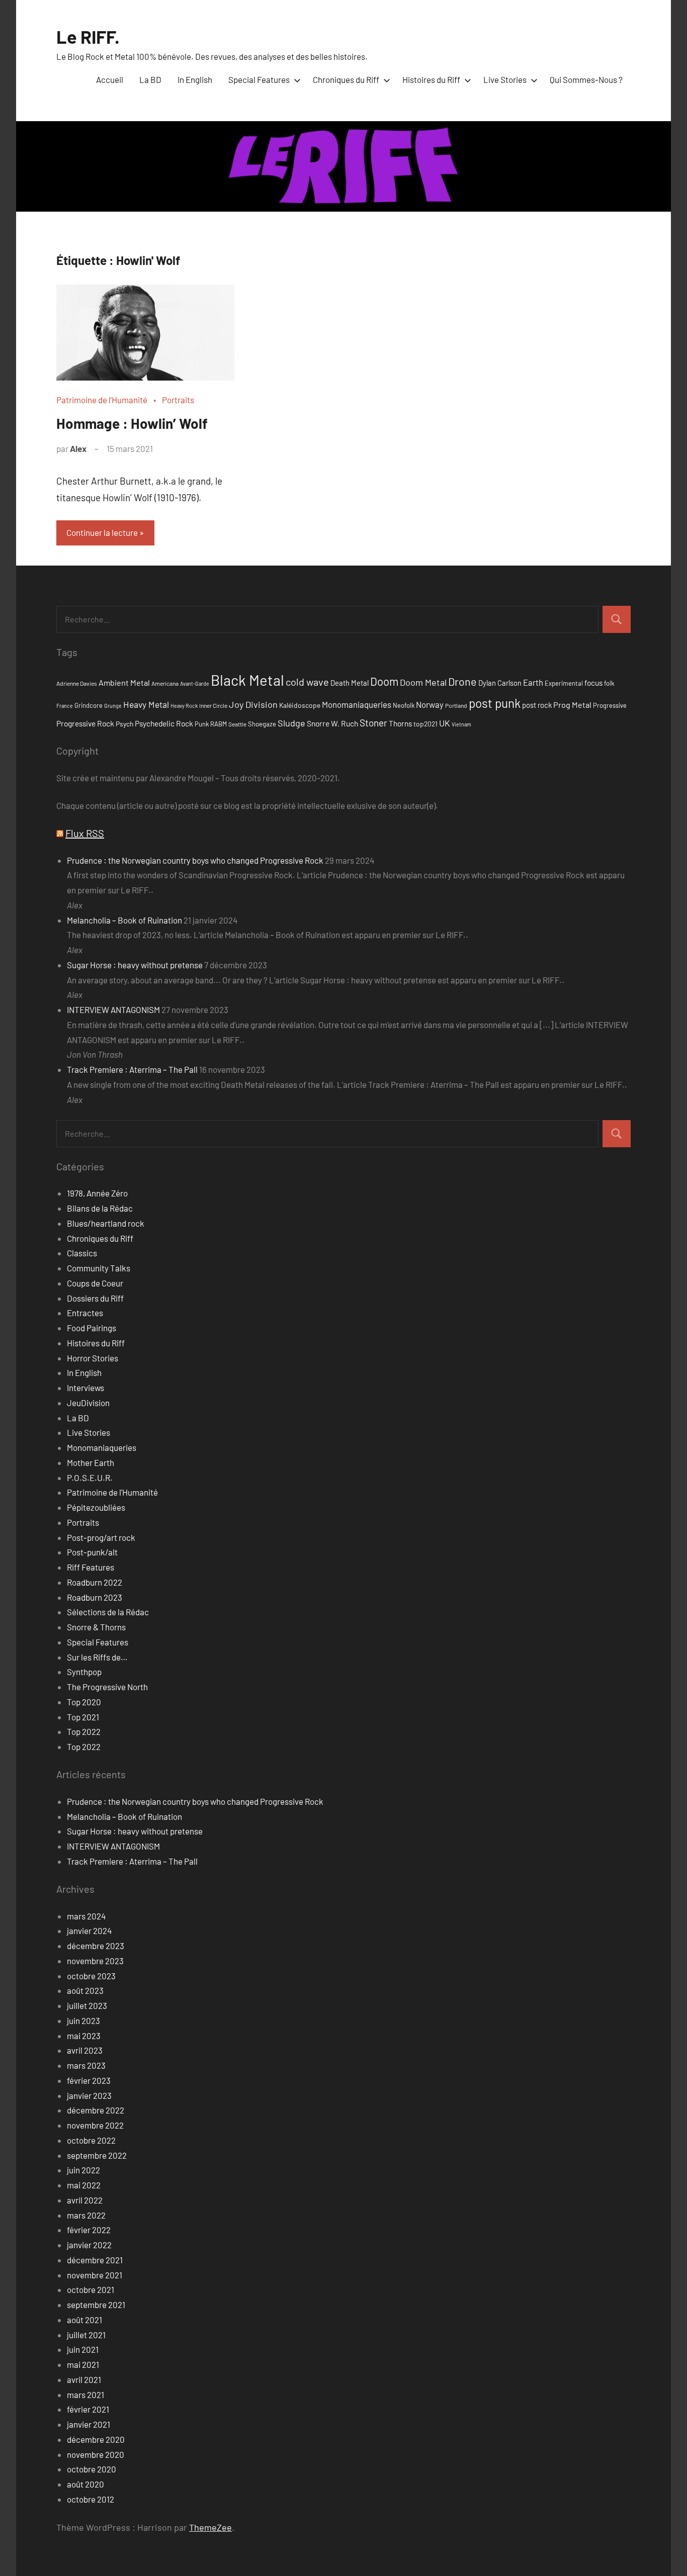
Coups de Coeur (95, 1283)
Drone (462, 681)
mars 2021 (85, 2395)
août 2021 (84, 2320)
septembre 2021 (96, 2305)
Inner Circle (213, 705)
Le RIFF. (88, 36)
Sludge (291, 723)
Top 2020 (84, 1702)
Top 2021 (83, 1717)
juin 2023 (83, 2020)
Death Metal (350, 683)
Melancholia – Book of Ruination (124, 920)
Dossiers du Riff (95, 1298)
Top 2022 (84, 1731)
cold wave (307, 682)
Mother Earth (91, 1462)
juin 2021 (83, 2349)
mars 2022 (86, 2215)
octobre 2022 (91, 2140)
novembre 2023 (95, 1961)
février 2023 (89, 2080)
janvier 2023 (89, 2095)
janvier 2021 (89, 2424)
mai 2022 (84, 2185)
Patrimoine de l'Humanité (102, 400)
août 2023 (85, 1990)
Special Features (259, 79)
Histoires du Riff (431, 79)
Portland (456, 705)
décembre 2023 (96, 1946)
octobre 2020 (92, 2469)
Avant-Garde (195, 683)
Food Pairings (92, 1328)
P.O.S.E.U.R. (90, 1478)
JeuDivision (88, 1403)
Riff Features (91, 1567)
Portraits (178, 400)
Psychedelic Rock (164, 723)
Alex (78, 448)
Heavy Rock (184, 706)
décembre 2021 (95, 2260)
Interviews (85, 1388)
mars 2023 (86, 2065)
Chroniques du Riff (346, 79)
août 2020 (85, 2484)
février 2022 (89, 2230)
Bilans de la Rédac (100, 1208)
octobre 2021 (91, 2289)
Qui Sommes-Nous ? (586, 79)
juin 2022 (83, 2170)
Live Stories (505, 79)
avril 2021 (84, 2379)
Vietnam (461, 724)
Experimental (564, 683)
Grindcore (89, 705)
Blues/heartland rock (106, 1223)
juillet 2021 (86, 2335)
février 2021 (88, 2409)
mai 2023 (84, 2036)
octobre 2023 (91, 1976)
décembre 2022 (96, 2110)
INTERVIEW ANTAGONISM (113, 1009)
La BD (150, 79)
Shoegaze (262, 724)
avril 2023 (85, 2050)
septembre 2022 (97, 2155)
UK (445, 723)
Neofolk (404, 705)
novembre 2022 (95, 2125)
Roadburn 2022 (95, 1582)
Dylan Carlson (500, 683)
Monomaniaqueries (357, 704)
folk (609, 683)
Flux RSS (85, 833)
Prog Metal (572, 705)
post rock (537, 705)
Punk (202, 724)
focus (593, 682)
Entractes (85, 1313)
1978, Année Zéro (97, 1193)
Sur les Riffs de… (97, 1657)
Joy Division (253, 704)
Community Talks (99, 1268)
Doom (384, 681)
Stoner (373, 723)
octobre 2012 (91, 2499)
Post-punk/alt (92, 1552)
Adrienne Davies (77, 683)
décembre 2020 (96, 2439)
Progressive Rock (85, 723)
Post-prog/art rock (101, 1537)
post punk (495, 703)
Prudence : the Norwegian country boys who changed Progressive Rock (195, 860)
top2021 (425, 724)
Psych (124, 724)
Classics (82, 1253)
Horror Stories (93, 1358)
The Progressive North (107, 1687)
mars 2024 (86, 1916)
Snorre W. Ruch (332, 723)
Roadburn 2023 (95, 1597)
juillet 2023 (87, 2005)
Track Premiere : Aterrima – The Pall (132, 1069)
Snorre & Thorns (96, 1627)
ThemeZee (210, 2527)
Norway (430, 704)
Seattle (237, 724)
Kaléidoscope (300, 705)
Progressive (610, 705)
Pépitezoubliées (96, 1507)
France (65, 706)
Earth (533, 682)
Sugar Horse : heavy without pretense (135, 965)
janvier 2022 (89, 2245)
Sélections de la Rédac (108, 1612)
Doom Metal (423, 682)
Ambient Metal (124, 682)
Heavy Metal (146, 704)
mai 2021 (83, 2364)
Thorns (400, 723)
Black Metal (247, 680)
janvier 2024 (89, 1930)
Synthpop (84, 1672)
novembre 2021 (95, 2275)
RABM (219, 724)
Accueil (110, 79)
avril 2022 (85, 2200)
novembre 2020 (96, 2454)
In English (195, 79)
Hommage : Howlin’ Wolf (132, 423)
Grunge (113, 706)
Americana (165, 683)
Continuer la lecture (102, 532)
